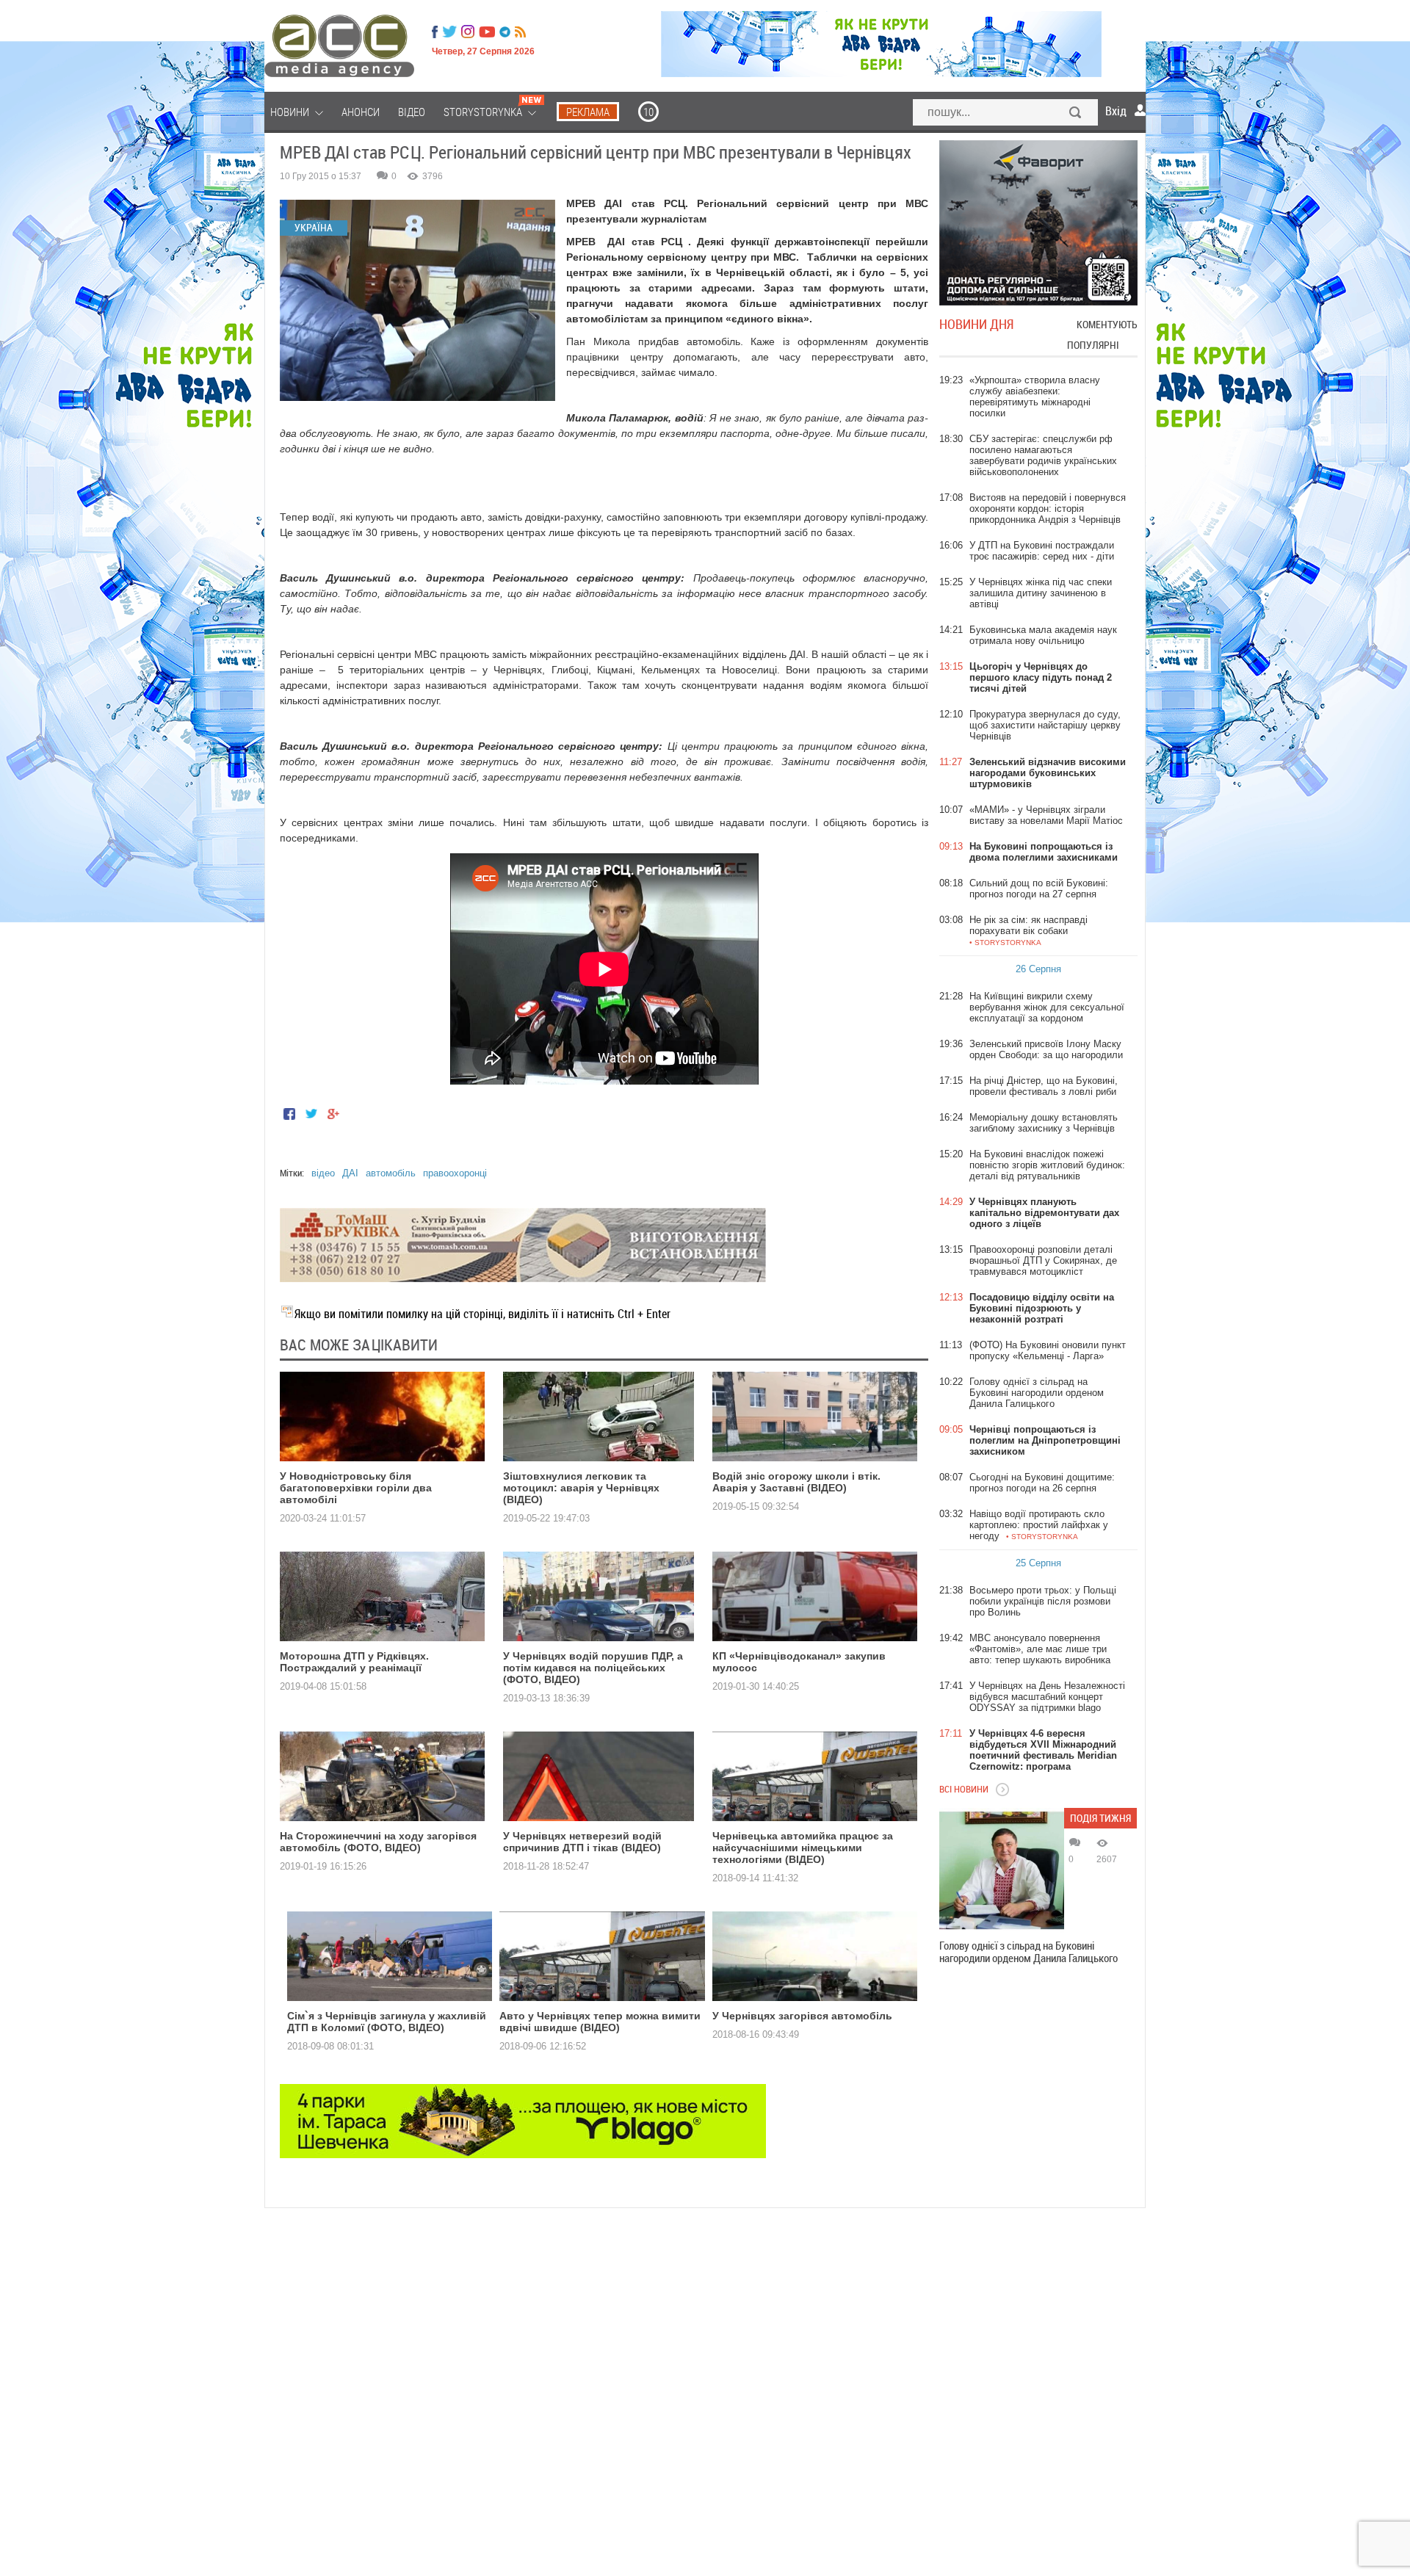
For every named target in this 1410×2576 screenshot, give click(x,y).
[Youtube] (487, 32)
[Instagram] (469, 32)
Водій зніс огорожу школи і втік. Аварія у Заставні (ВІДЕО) (796, 1482)
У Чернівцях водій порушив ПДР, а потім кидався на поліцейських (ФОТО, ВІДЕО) (593, 1668)
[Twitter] (449, 32)
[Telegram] (505, 32)
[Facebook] (435, 32)
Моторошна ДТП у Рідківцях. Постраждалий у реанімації (354, 1662)
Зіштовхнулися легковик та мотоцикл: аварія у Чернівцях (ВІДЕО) (581, 1488)
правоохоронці (455, 1173)
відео (323, 1173)
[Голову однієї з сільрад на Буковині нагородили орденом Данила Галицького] (1002, 1870)
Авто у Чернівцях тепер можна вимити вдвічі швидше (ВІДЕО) (600, 2022)
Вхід (1116, 111)
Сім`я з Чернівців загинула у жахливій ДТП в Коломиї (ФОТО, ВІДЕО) (387, 2022)
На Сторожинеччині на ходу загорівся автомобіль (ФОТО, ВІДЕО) (378, 1842)
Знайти (1076, 114)
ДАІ (350, 1173)
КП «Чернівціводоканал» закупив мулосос (799, 1662)
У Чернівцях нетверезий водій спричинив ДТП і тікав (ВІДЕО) (582, 1842)
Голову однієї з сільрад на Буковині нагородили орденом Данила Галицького (1028, 1952)
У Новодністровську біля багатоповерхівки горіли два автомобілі (356, 1488)
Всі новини (964, 1789)
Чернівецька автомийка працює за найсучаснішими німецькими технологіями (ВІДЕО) (803, 1848)
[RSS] (520, 32)
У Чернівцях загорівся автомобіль (802, 2016)
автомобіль (391, 1173)
